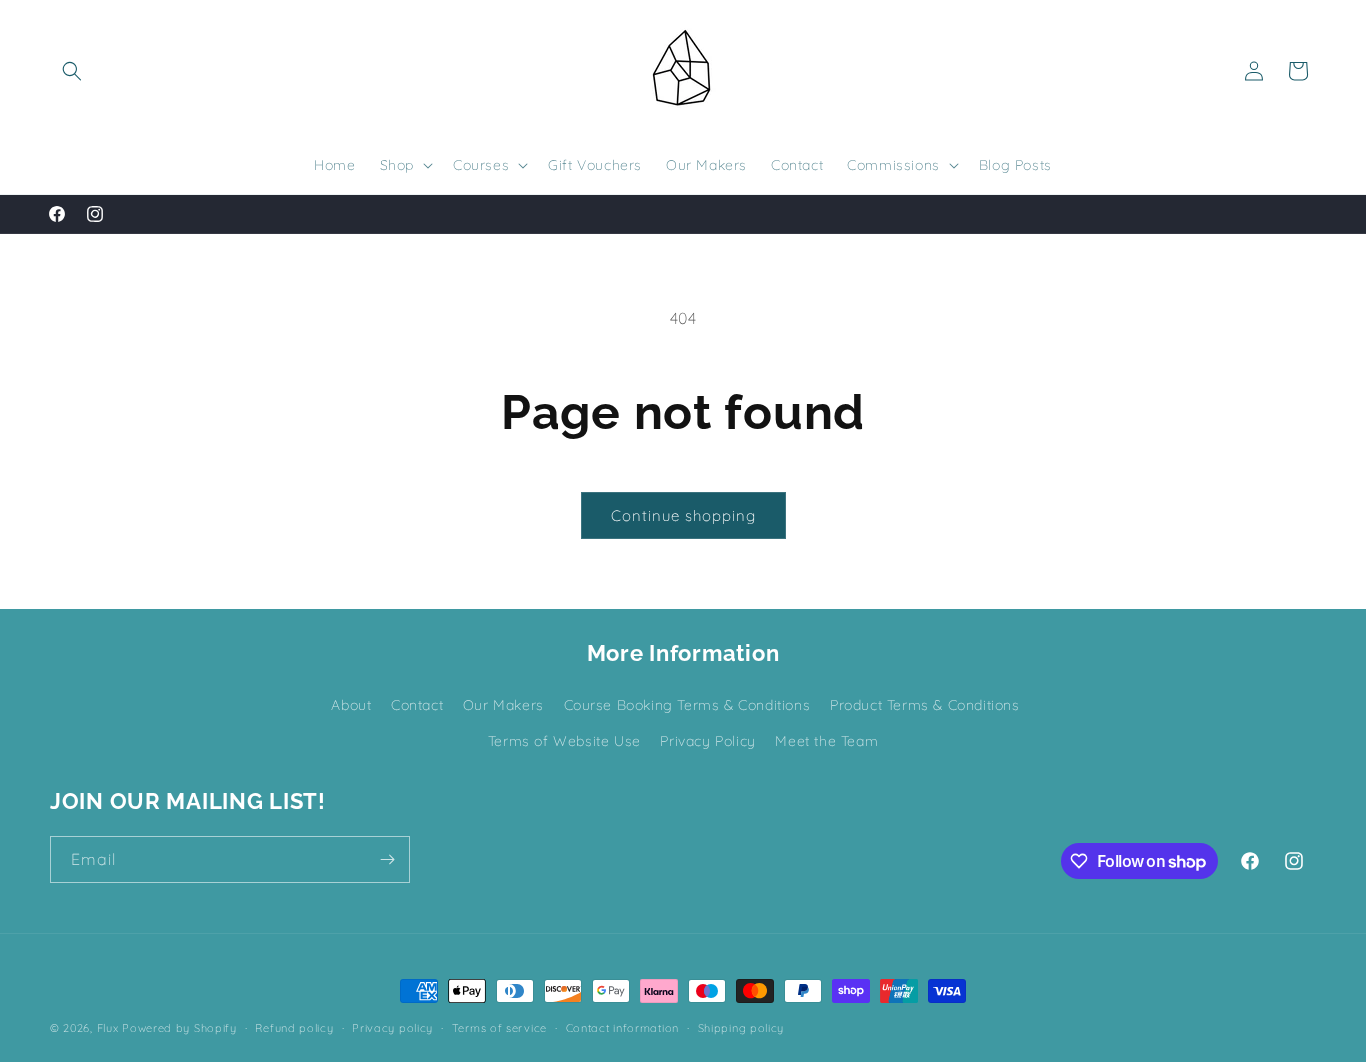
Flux (108, 1028)
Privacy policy (392, 1028)
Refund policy (294, 1028)
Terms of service (499, 1028)
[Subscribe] (387, 859)
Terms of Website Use (564, 741)
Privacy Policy (707, 741)
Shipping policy (741, 1028)
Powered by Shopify (179, 1028)
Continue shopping (683, 515)
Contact (417, 705)
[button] (72, 71)
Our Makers (503, 705)
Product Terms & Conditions (925, 705)
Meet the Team (826, 741)
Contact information (622, 1028)
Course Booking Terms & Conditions (687, 705)
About (351, 705)
